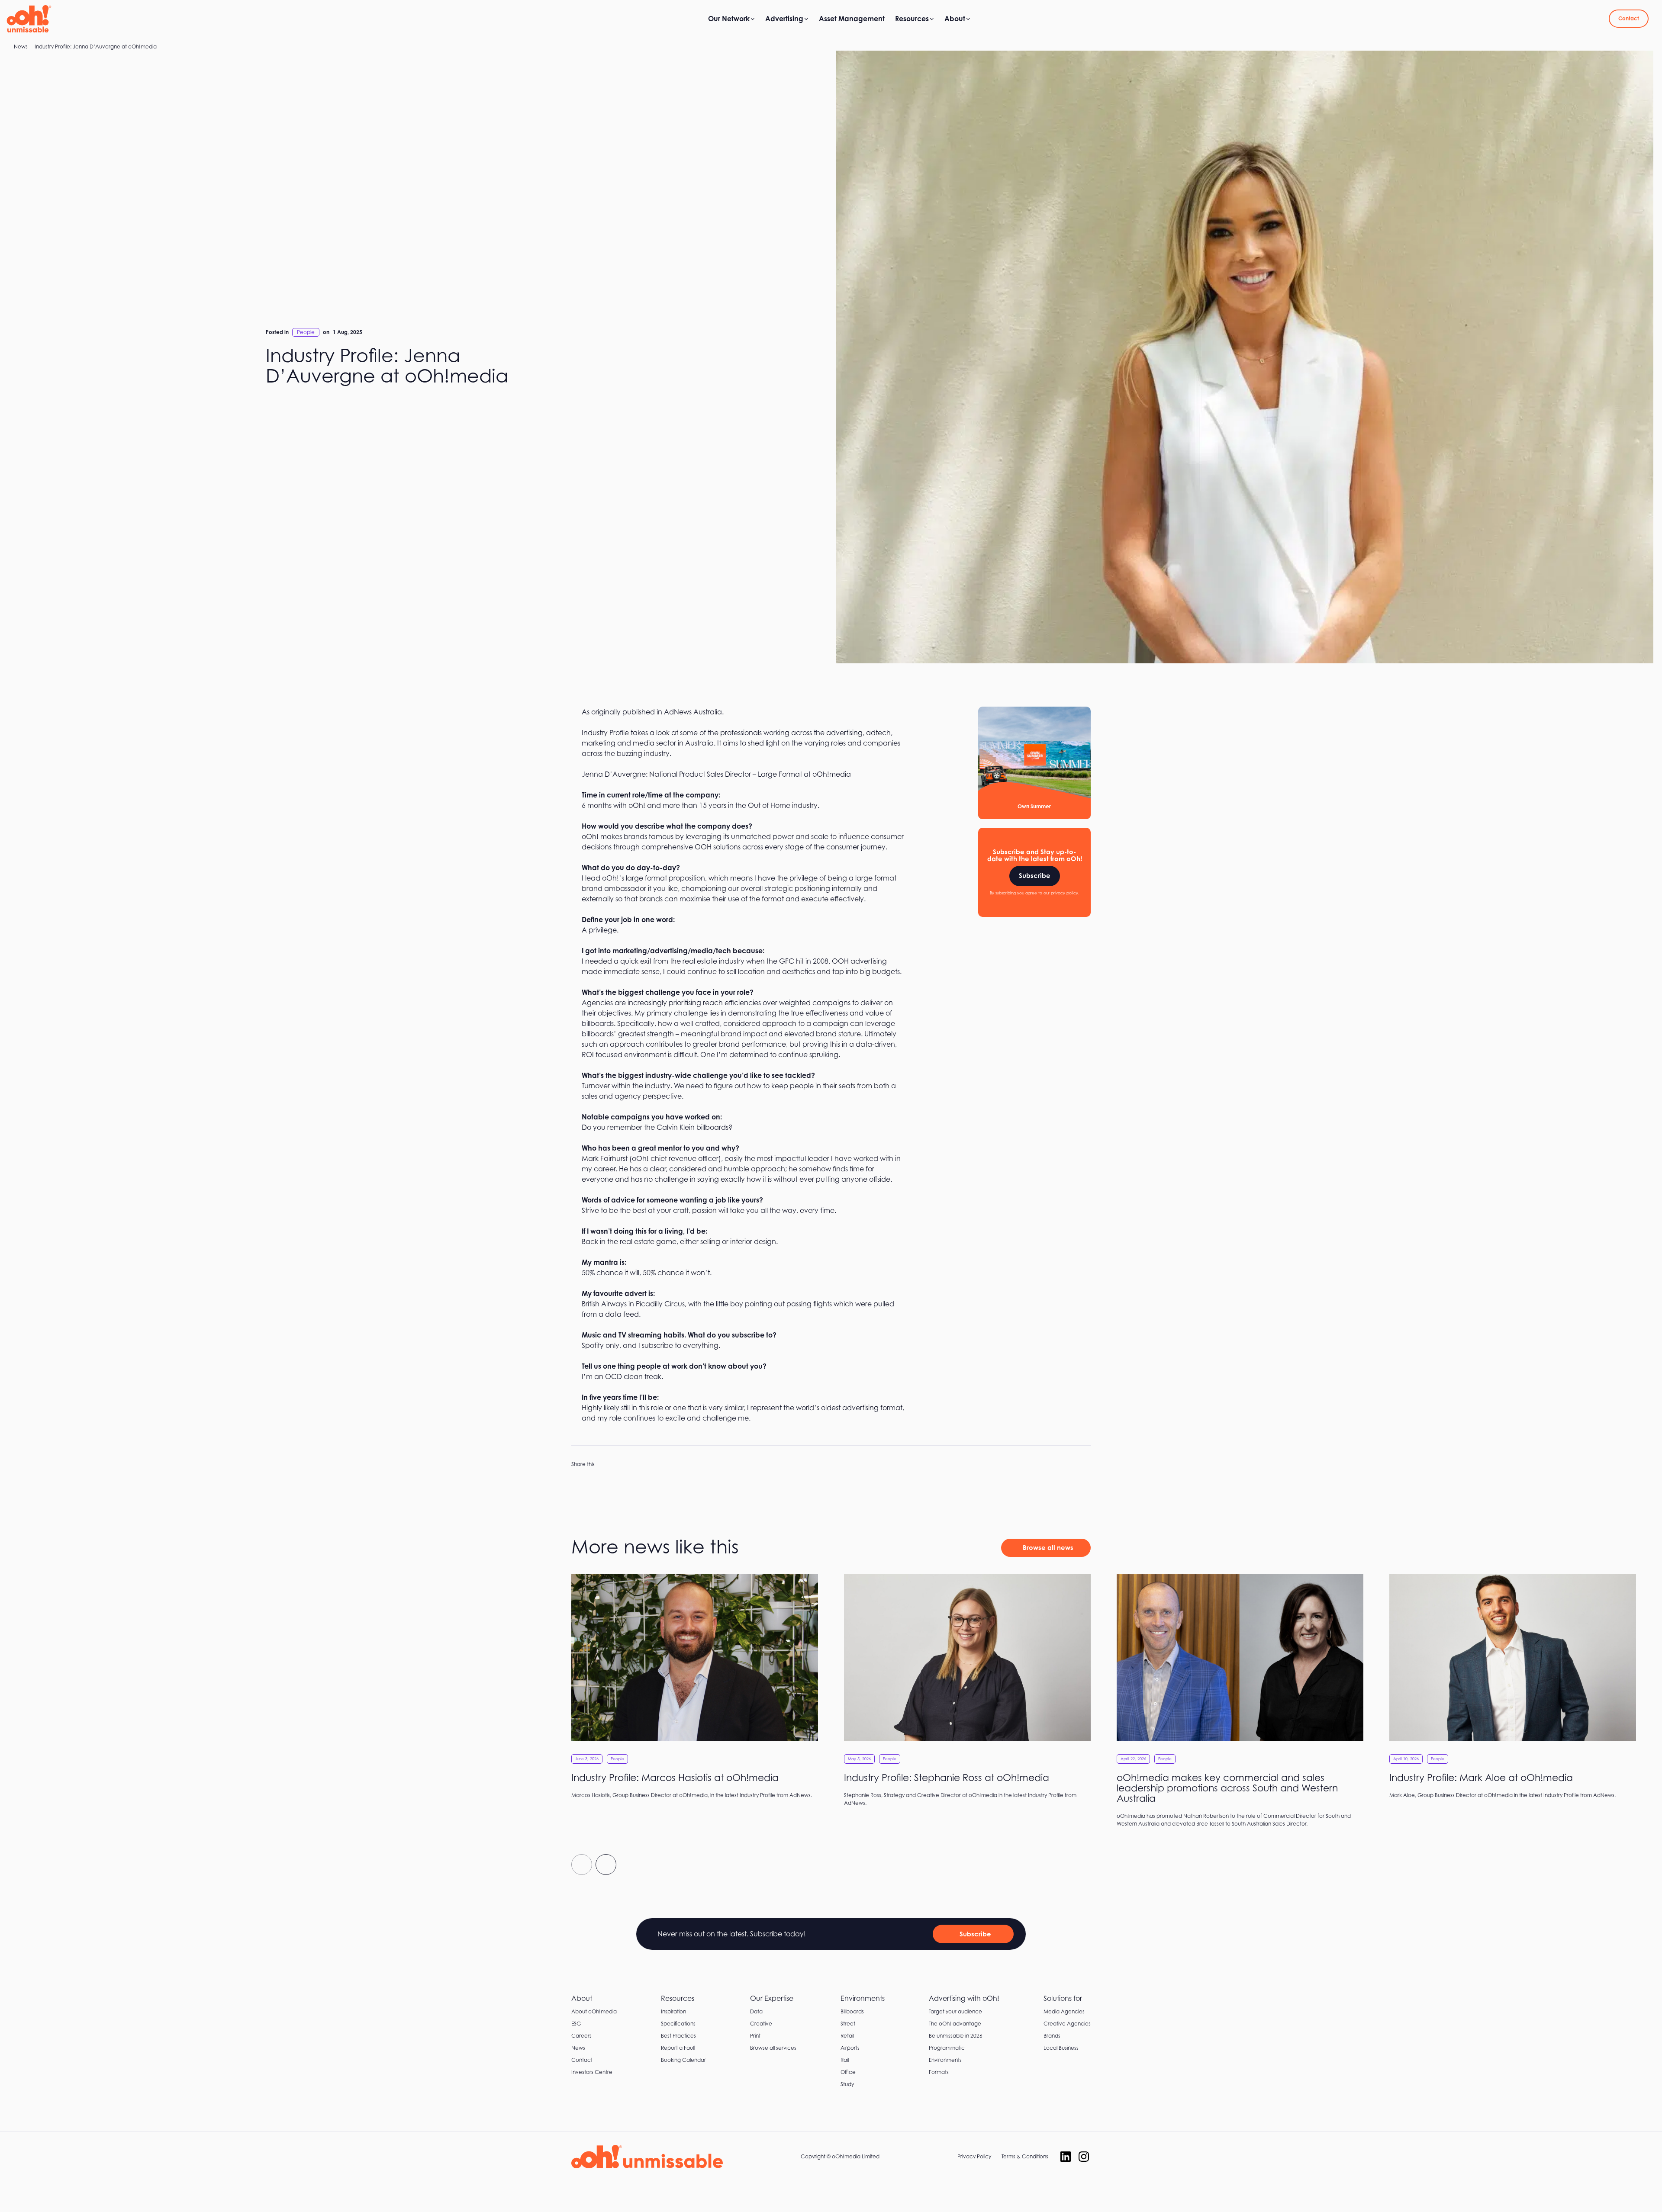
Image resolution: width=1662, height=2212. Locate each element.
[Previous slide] (582, 1865)
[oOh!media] (29, 19)
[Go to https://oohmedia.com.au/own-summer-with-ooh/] (1034, 763)
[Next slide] (606, 1865)
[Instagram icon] (1084, 2157)
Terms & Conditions (1025, 2156)
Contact (1629, 18)
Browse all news (1048, 1548)
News (21, 47)
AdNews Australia (693, 712)
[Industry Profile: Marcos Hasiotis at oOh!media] (695, 1691)
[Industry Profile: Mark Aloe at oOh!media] (1513, 1691)
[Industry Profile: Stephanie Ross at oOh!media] (967, 1695)
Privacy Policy (974, 2156)
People (306, 332)
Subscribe (1035, 876)
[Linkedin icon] (1066, 2157)
